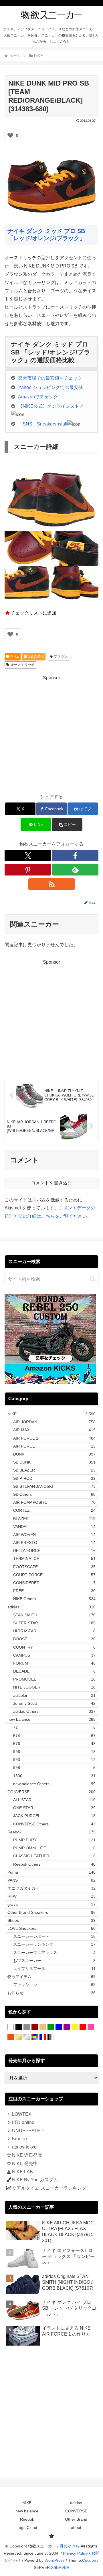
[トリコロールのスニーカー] (43, 2037)
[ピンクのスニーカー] (91, 2027)
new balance (27, 2511)
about (76, 2528)
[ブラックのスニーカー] (19, 2027)
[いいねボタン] (10, 135)
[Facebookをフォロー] (75, 856)
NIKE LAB (22, 2172)
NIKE (15, 656)
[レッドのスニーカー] (83, 2027)
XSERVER (60, 2567)
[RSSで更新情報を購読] (51, 884)
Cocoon (89, 2560)
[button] (67, 825)
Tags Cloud (27, 2528)
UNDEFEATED (28, 2131)
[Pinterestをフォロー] (28, 870)
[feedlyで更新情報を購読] (75, 870)
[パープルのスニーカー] (67, 2027)
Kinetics (20, 2139)
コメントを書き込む (51, 1183)
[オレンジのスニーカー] (11, 2037)
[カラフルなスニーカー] (35, 2037)
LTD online (23, 2122)
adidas (76, 2503)
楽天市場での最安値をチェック (50, 378)
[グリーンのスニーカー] (51, 2027)
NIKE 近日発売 (27, 2155)
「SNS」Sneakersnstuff (43, 424)
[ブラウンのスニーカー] (35, 2027)
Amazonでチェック (38, 397)
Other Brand (76, 2519)
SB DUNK (36, 656)
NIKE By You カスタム (35, 2180)
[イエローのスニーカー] (75, 2027)
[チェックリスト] (51, 2536)
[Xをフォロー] (28, 856)
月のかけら (70, 2546)
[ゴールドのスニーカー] (19, 2037)
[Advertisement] (51, 733)
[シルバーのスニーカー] (27, 2037)
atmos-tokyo (24, 2147)
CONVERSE (76, 2511)
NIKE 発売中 (25, 2163)
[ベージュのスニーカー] (43, 2027)
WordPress (55, 2560)
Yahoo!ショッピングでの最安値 (51, 387)
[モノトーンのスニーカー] (51, 2037)
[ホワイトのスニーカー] (11, 2027)
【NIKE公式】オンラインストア (51, 406)
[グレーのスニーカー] (27, 2027)
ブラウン (61, 656)
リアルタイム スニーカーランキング (49, 2188)
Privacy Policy (75, 2553)
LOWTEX (22, 2114)
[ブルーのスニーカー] (59, 2027)
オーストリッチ (23, 665)
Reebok (27, 2519)
